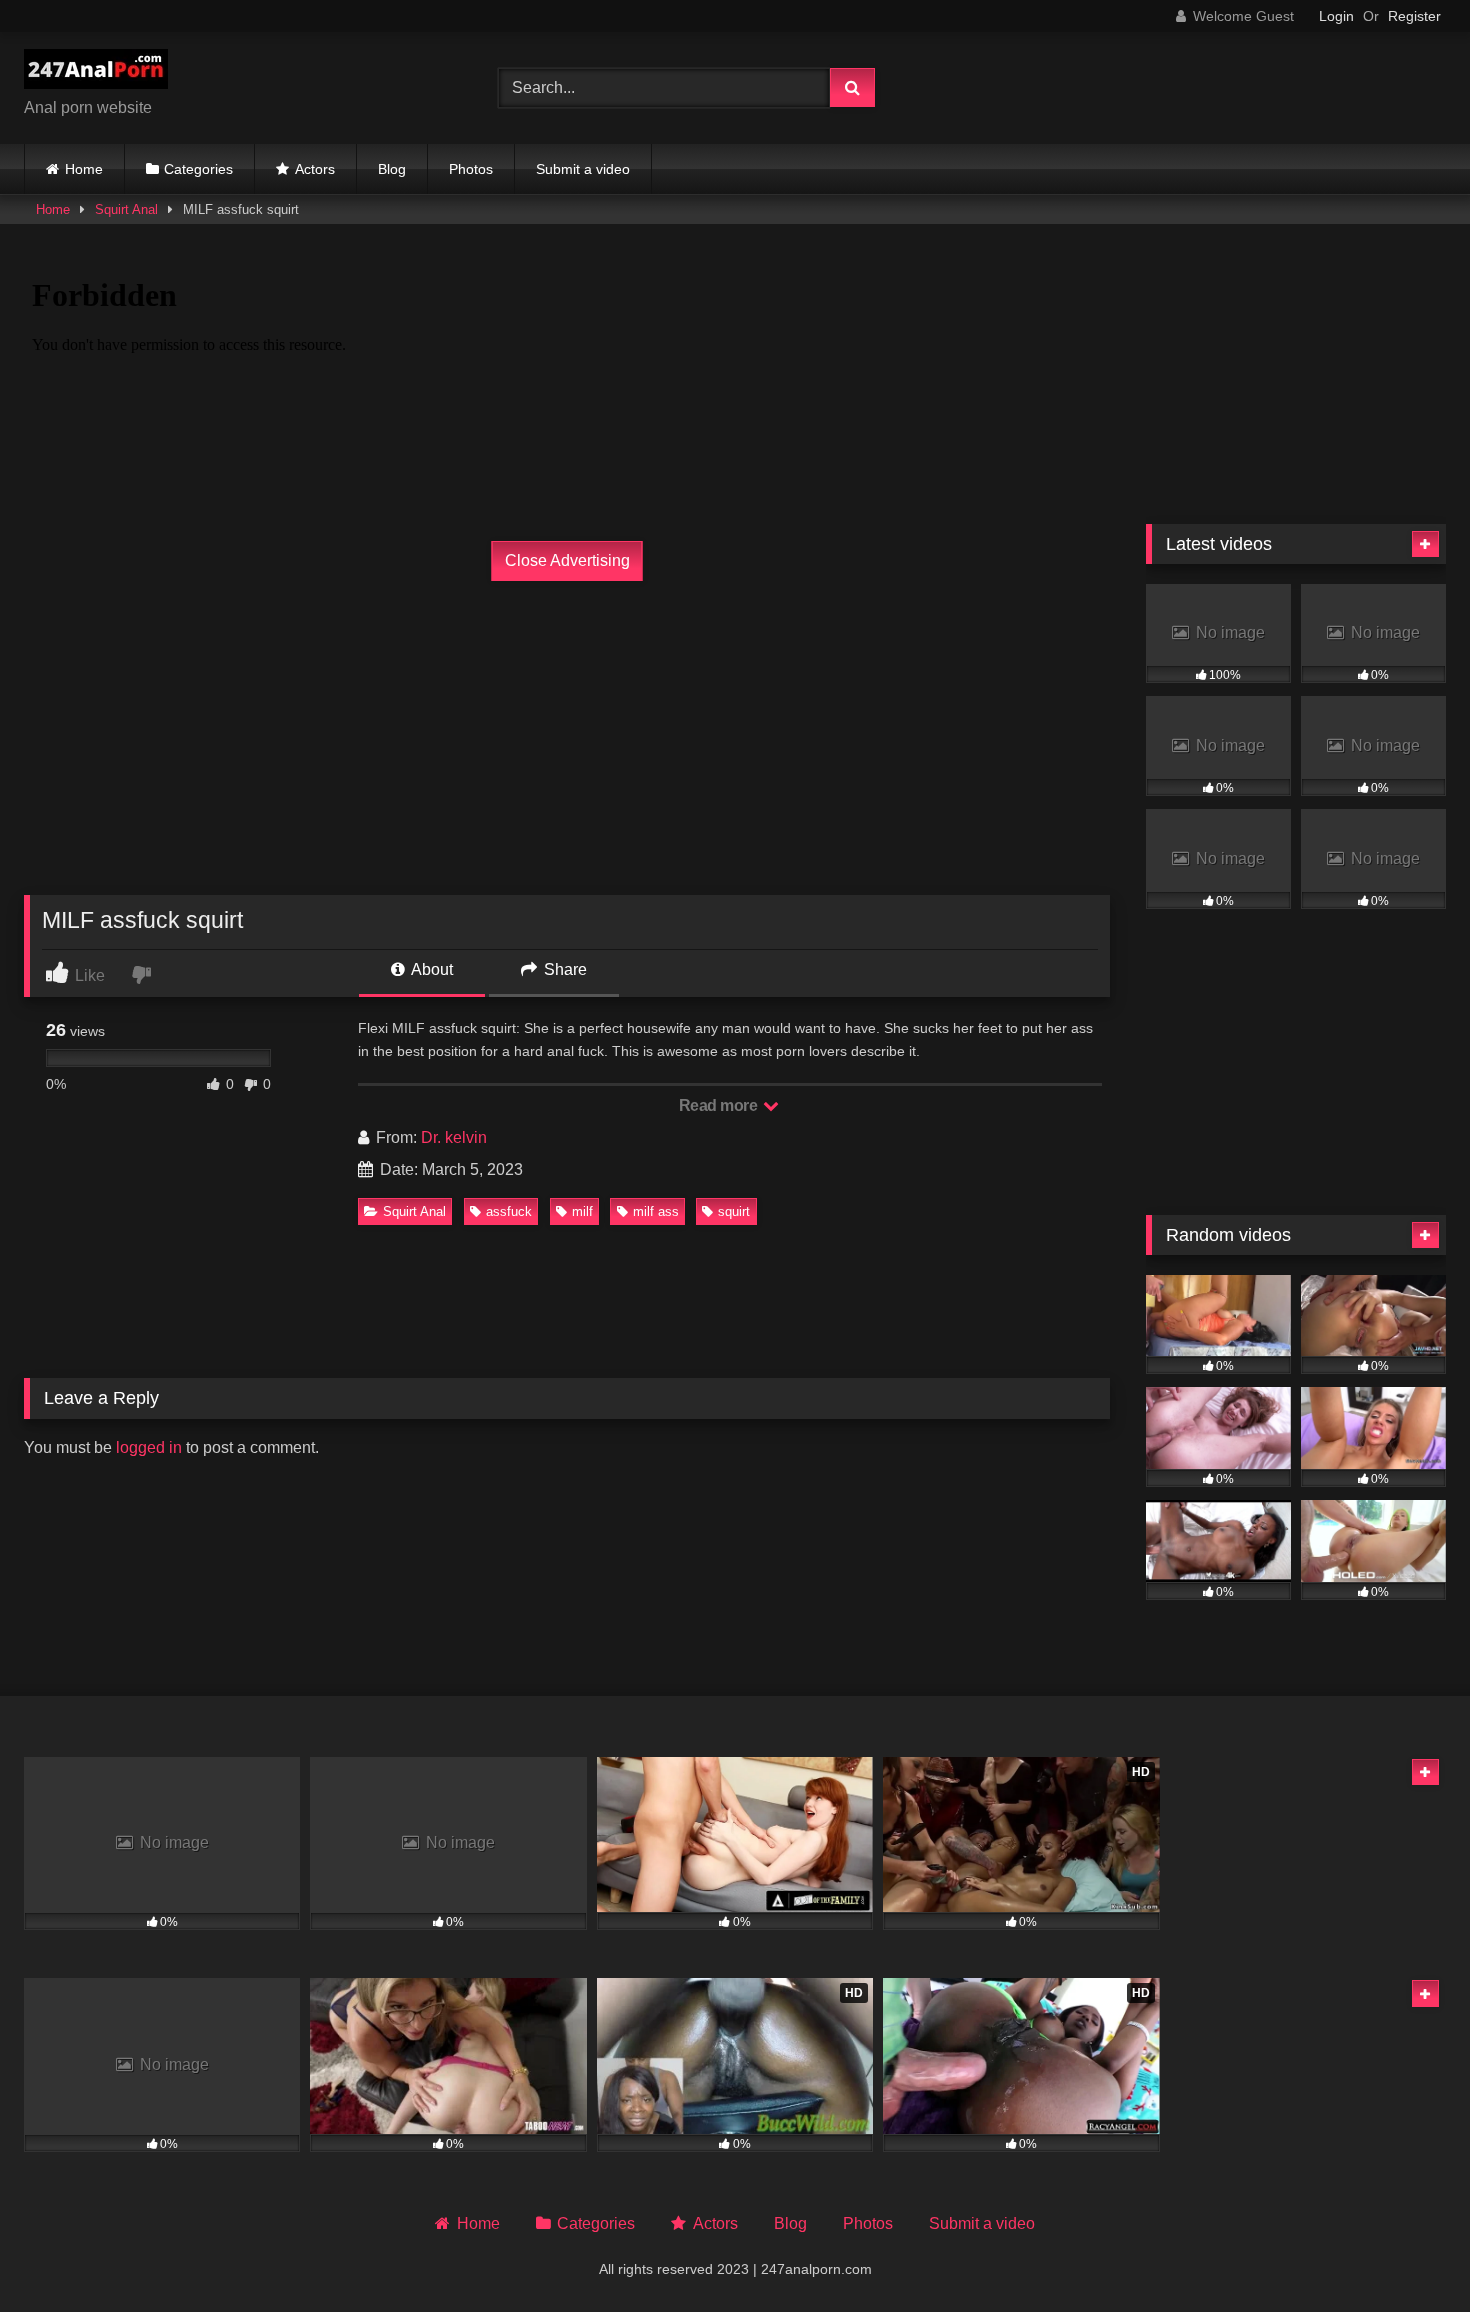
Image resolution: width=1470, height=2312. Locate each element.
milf (582, 1211)
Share (563, 969)
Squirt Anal (126, 209)
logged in (149, 1447)
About (430, 969)
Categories (198, 169)
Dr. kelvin (454, 1137)
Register (1414, 16)
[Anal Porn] (96, 72)
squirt (734, 1211)
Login (1336, 16)
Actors (315, 169)
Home (84, 169)
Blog (392, 169)
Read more (720, 1105)
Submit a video (583, 169)
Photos (471, 169)
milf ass (656, 1211)
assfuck (509, 1211)
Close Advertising (567, 560)
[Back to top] (1408, 2252)
